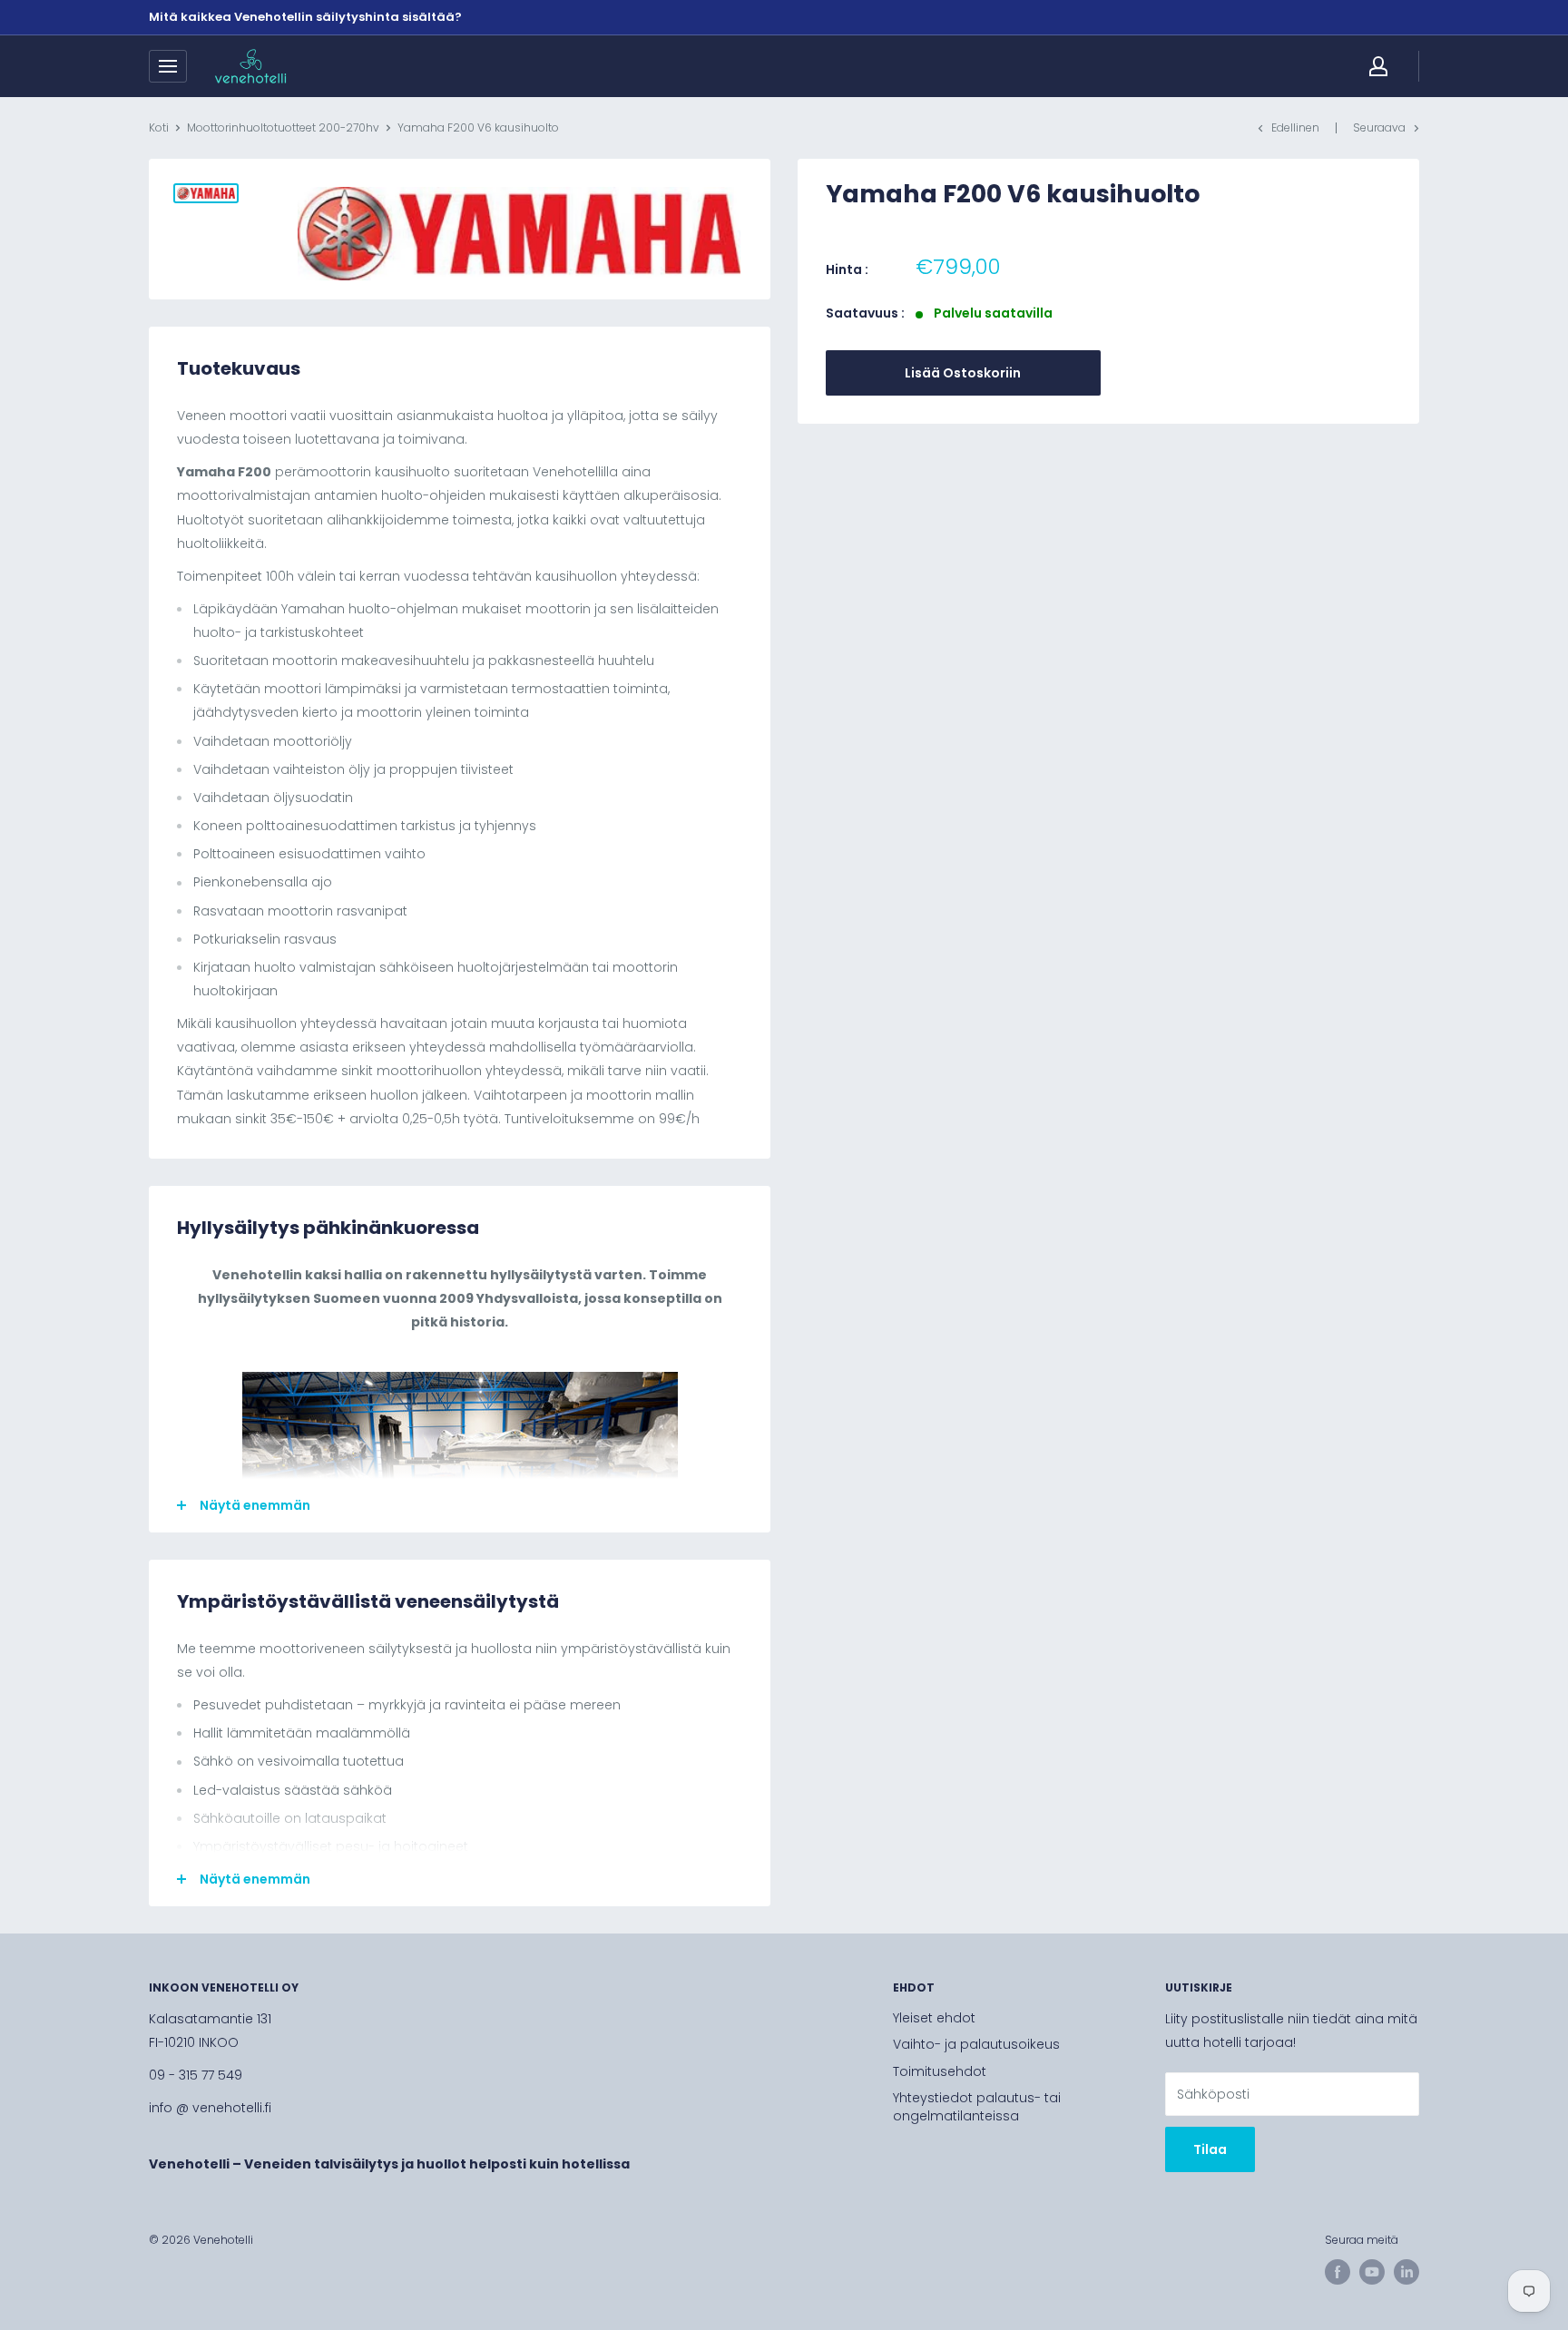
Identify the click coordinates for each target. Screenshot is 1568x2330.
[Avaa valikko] (168, 66)
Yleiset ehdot (934, 2018)
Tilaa (1210, 2149)
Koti (159, 127)
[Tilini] (1378, 66)
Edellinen (1295, 127)
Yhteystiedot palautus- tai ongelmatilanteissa (977, 2107)
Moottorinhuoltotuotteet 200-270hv (283, 127)
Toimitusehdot (940, 2071)
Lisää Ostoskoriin (963, 373)
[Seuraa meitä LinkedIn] (1406, 2272)
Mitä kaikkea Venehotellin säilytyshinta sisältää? (305, 17)
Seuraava (1379, 127)
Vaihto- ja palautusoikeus (976, 2044)
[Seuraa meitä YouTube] (1372, 2272)
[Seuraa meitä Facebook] (1338, 2272)
